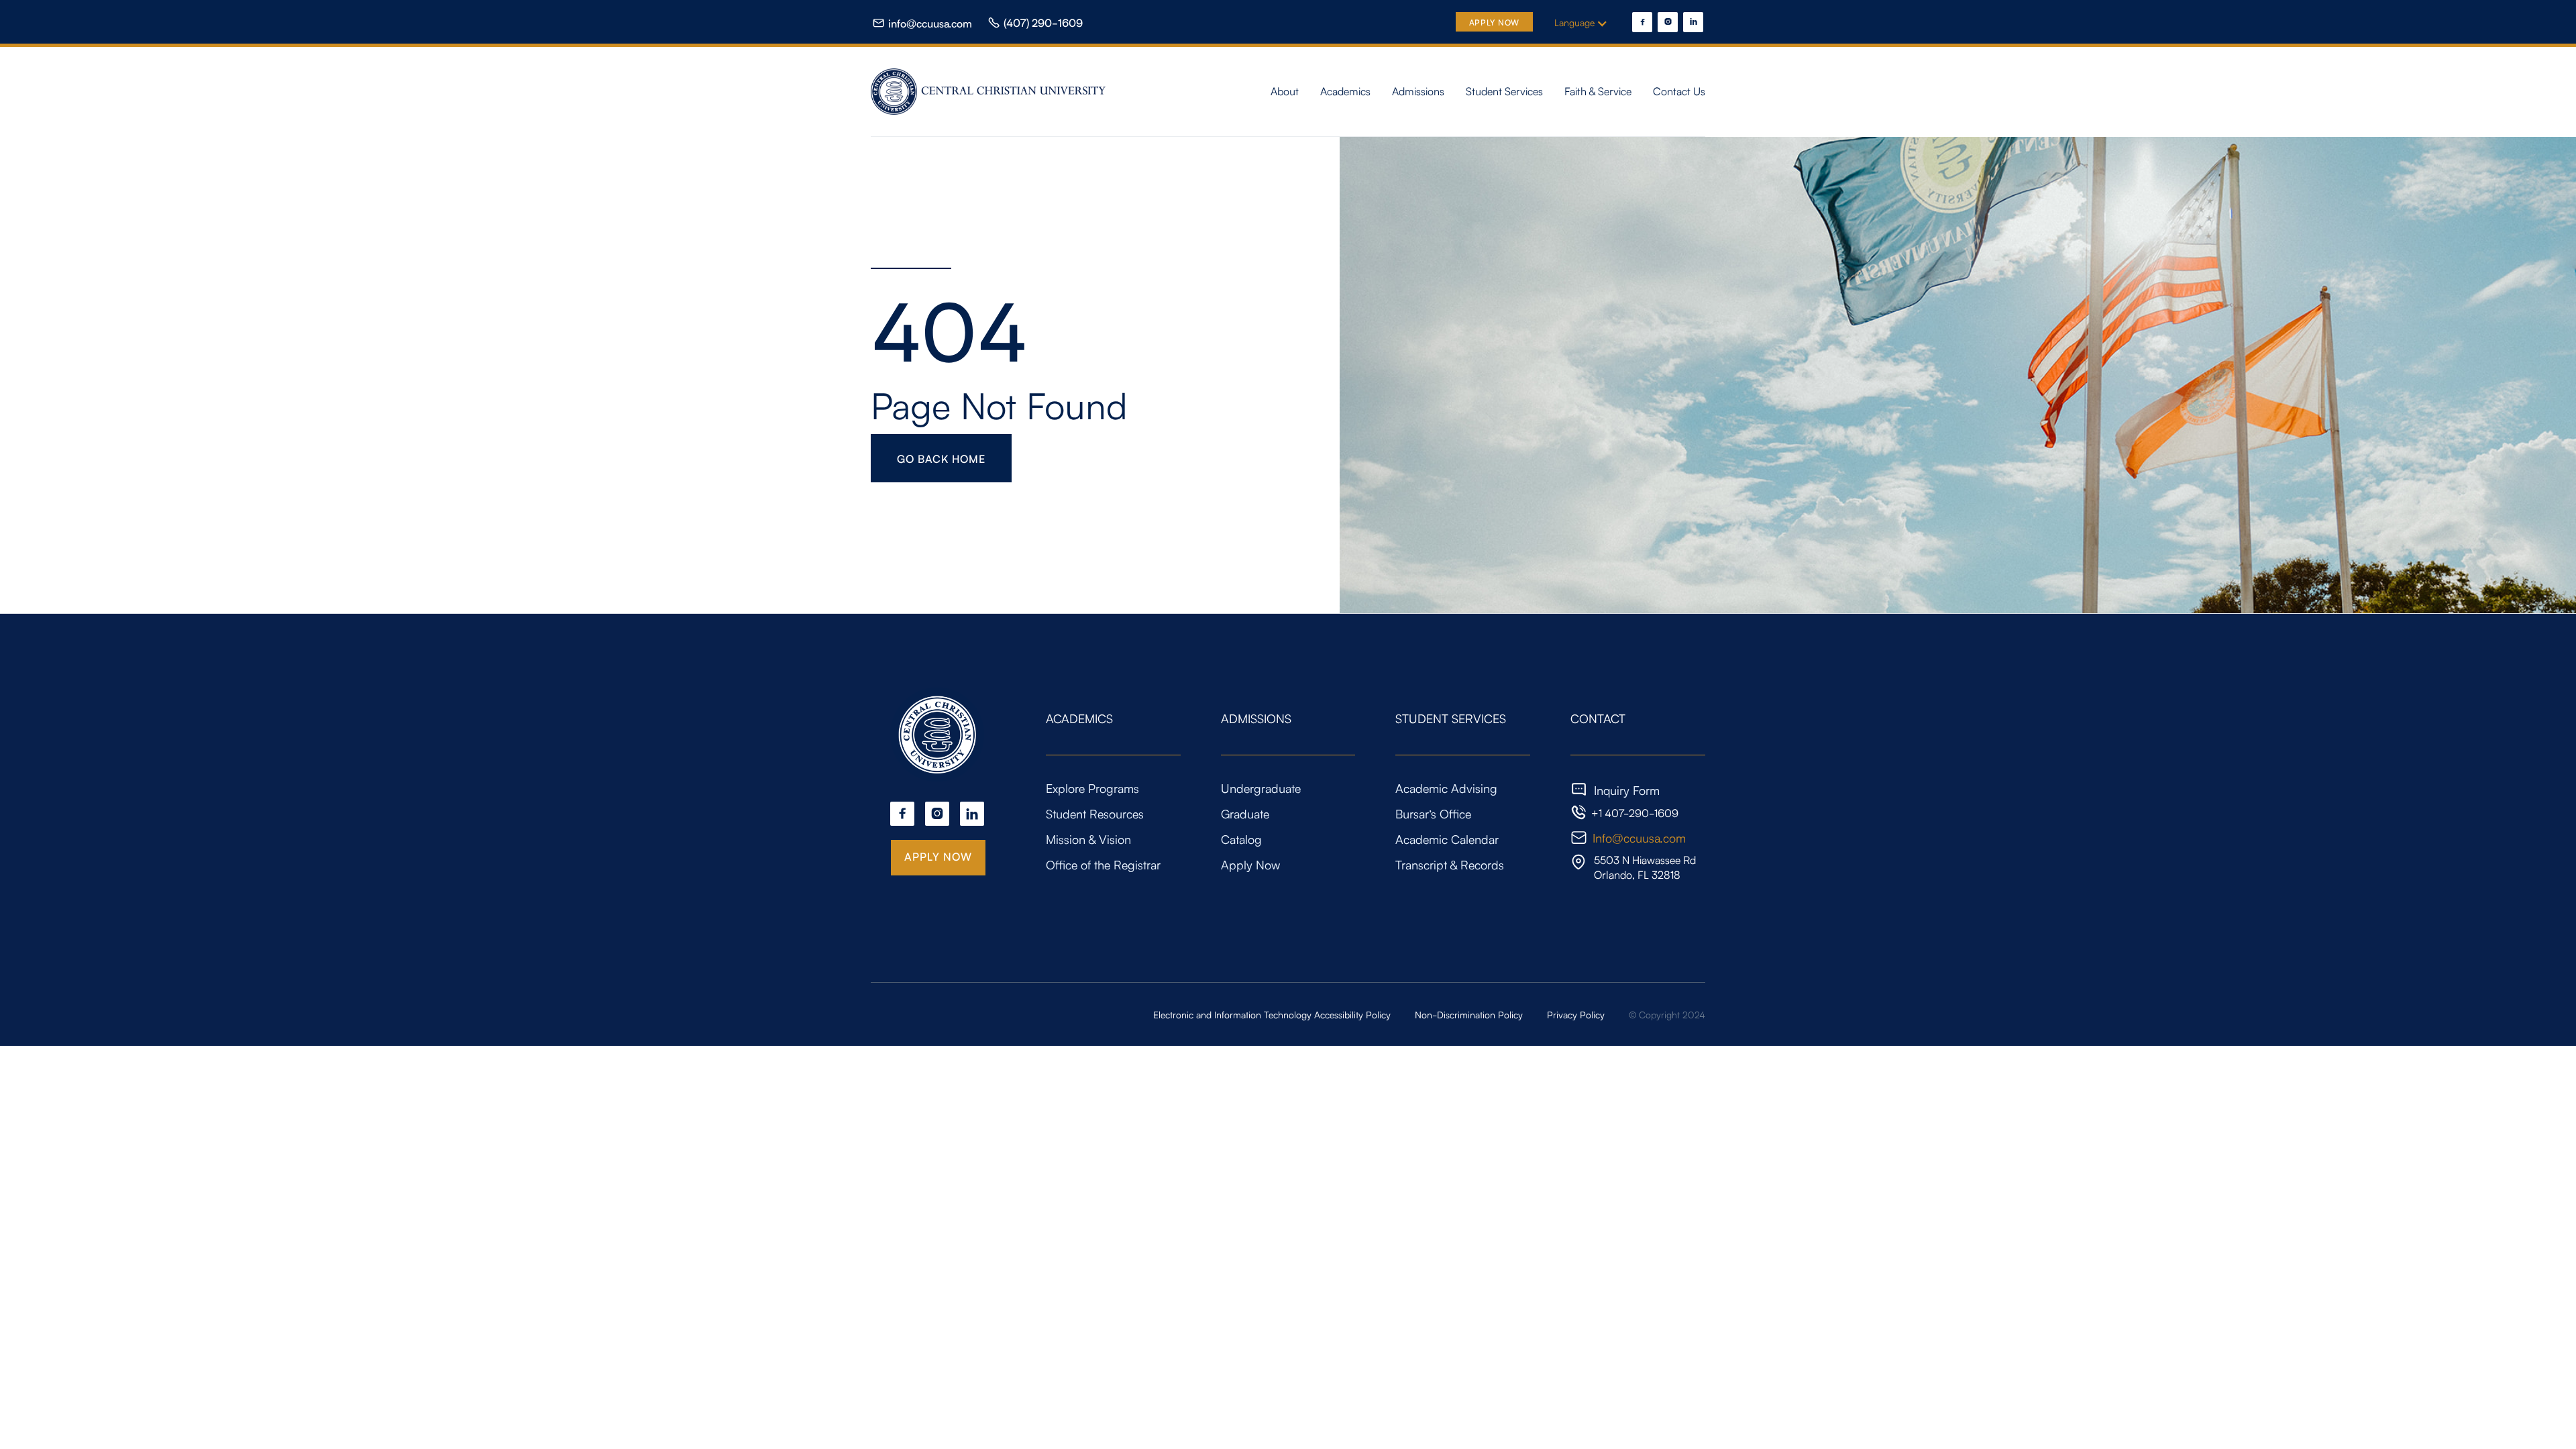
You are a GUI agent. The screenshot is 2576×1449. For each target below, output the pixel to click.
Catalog (1241, 839)
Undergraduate (1261, 788)
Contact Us (1679, 91)
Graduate (1245, 813)
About (1285, 91)
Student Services (1504, 91)
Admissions (1418, 91)
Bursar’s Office (1433, 813)
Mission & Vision (1088, 839)
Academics (1345, 91)
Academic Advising (1446, 788)
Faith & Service (1598, 91)
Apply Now (1494, 22)
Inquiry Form (1627, 790)
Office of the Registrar (1103, 864)
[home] (990, 92)
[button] (1588, 22)
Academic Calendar (1447, 839)
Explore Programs (1092, 788)
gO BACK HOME (941, 458)
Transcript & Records (1450, 864)
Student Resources (1095, 813)
